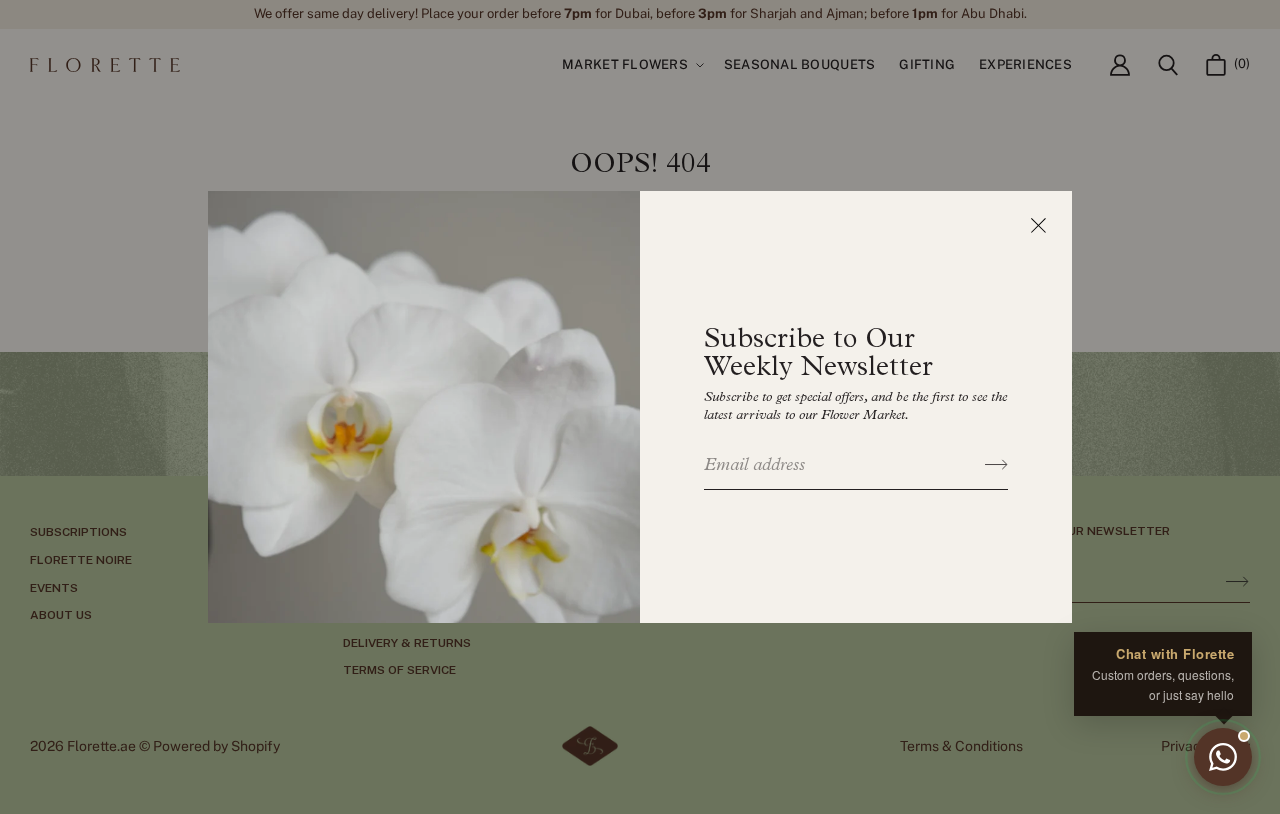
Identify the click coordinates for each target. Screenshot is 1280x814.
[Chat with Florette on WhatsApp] (1223, 757)
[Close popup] (1038, 225)
